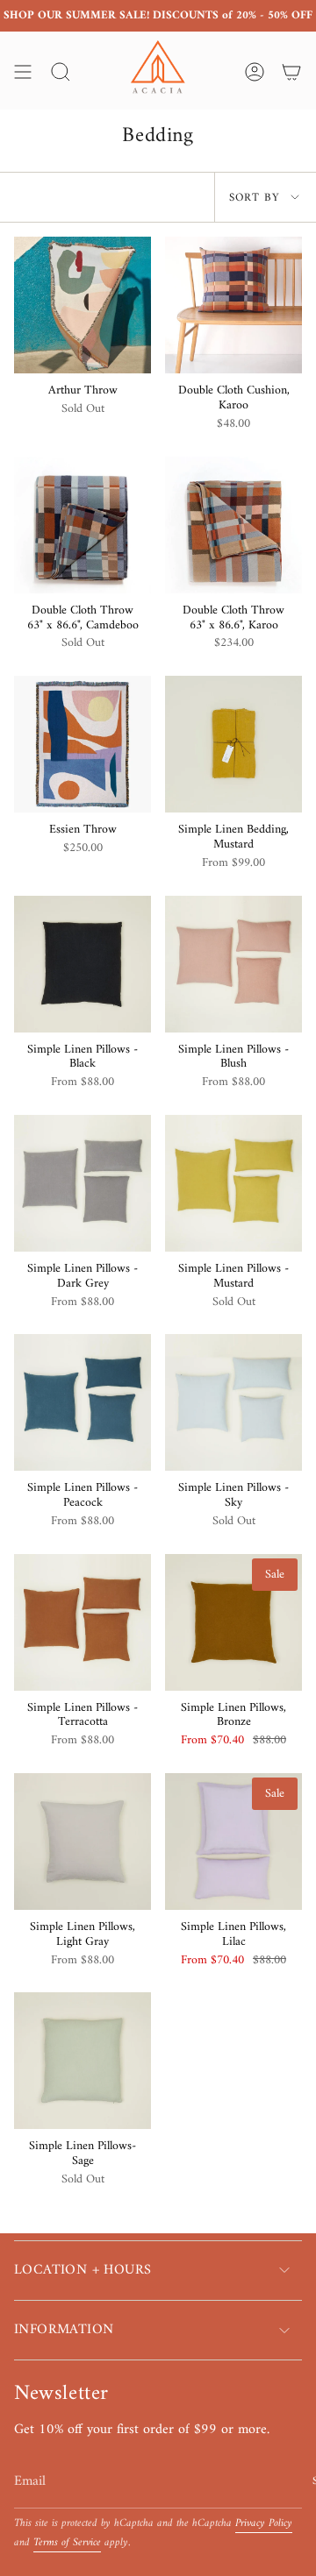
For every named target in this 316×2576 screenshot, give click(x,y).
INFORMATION (64, 2330)
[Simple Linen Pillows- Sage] (83, 2061)
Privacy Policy (264, 2523)
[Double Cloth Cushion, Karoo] (233, 305)
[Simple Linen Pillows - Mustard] (233, 1183)
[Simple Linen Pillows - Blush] (233, 964)
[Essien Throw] (83, 744)
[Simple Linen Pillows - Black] (83, 964)
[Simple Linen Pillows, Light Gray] (83, 1842)
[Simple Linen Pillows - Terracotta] (83, 1622)
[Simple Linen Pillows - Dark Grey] (83, 1183)
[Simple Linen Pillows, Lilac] (233, 1842)
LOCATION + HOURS (83, 2270)
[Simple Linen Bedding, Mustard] (233, 744)
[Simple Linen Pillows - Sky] (233, 1402)
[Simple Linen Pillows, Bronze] (233, 1622)
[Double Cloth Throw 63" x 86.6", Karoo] (233, 525)
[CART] (291, 72)
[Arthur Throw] (83, 305)
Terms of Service (67, 2543)
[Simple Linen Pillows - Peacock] (83, 1402)
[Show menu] (23, 72)
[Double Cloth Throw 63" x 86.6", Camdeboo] (83, 525)
